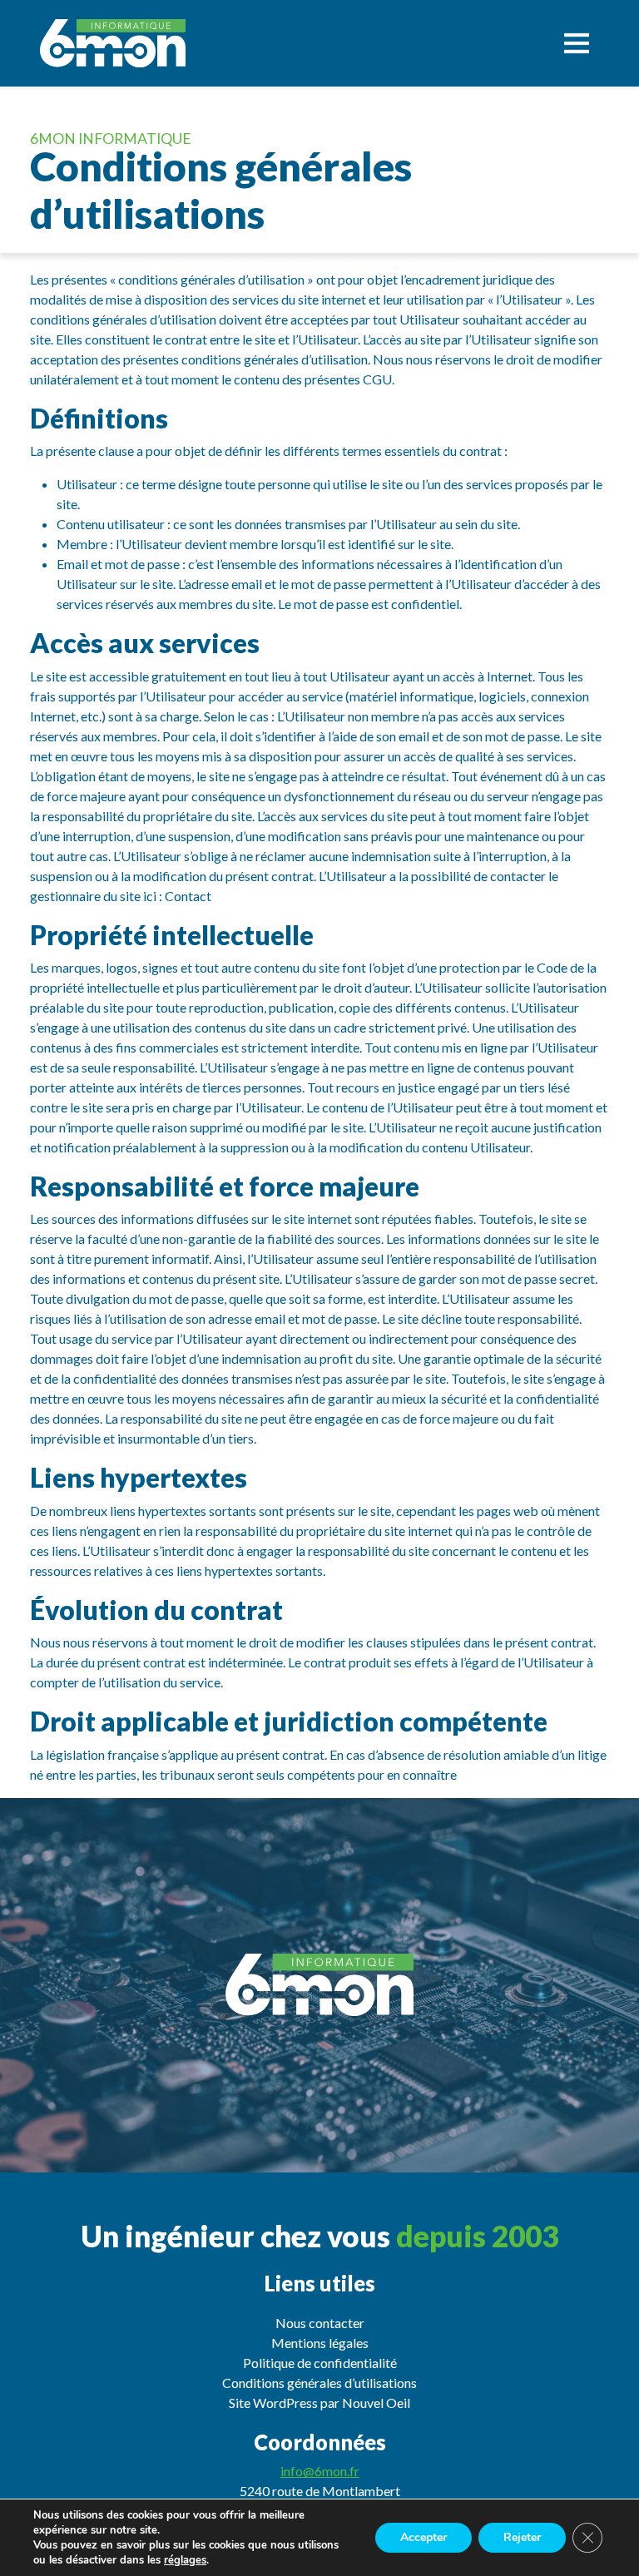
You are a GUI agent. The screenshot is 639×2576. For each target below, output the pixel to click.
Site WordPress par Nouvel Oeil (319, 2403)
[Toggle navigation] (577, 43)
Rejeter (522, 2537)
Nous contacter (320, 2323)
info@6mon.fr (320, 2471)
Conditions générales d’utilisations (319, 2383)
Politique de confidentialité (320, 2363)
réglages (185, 2560)
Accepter (424, 2537)
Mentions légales (320, 2343)
